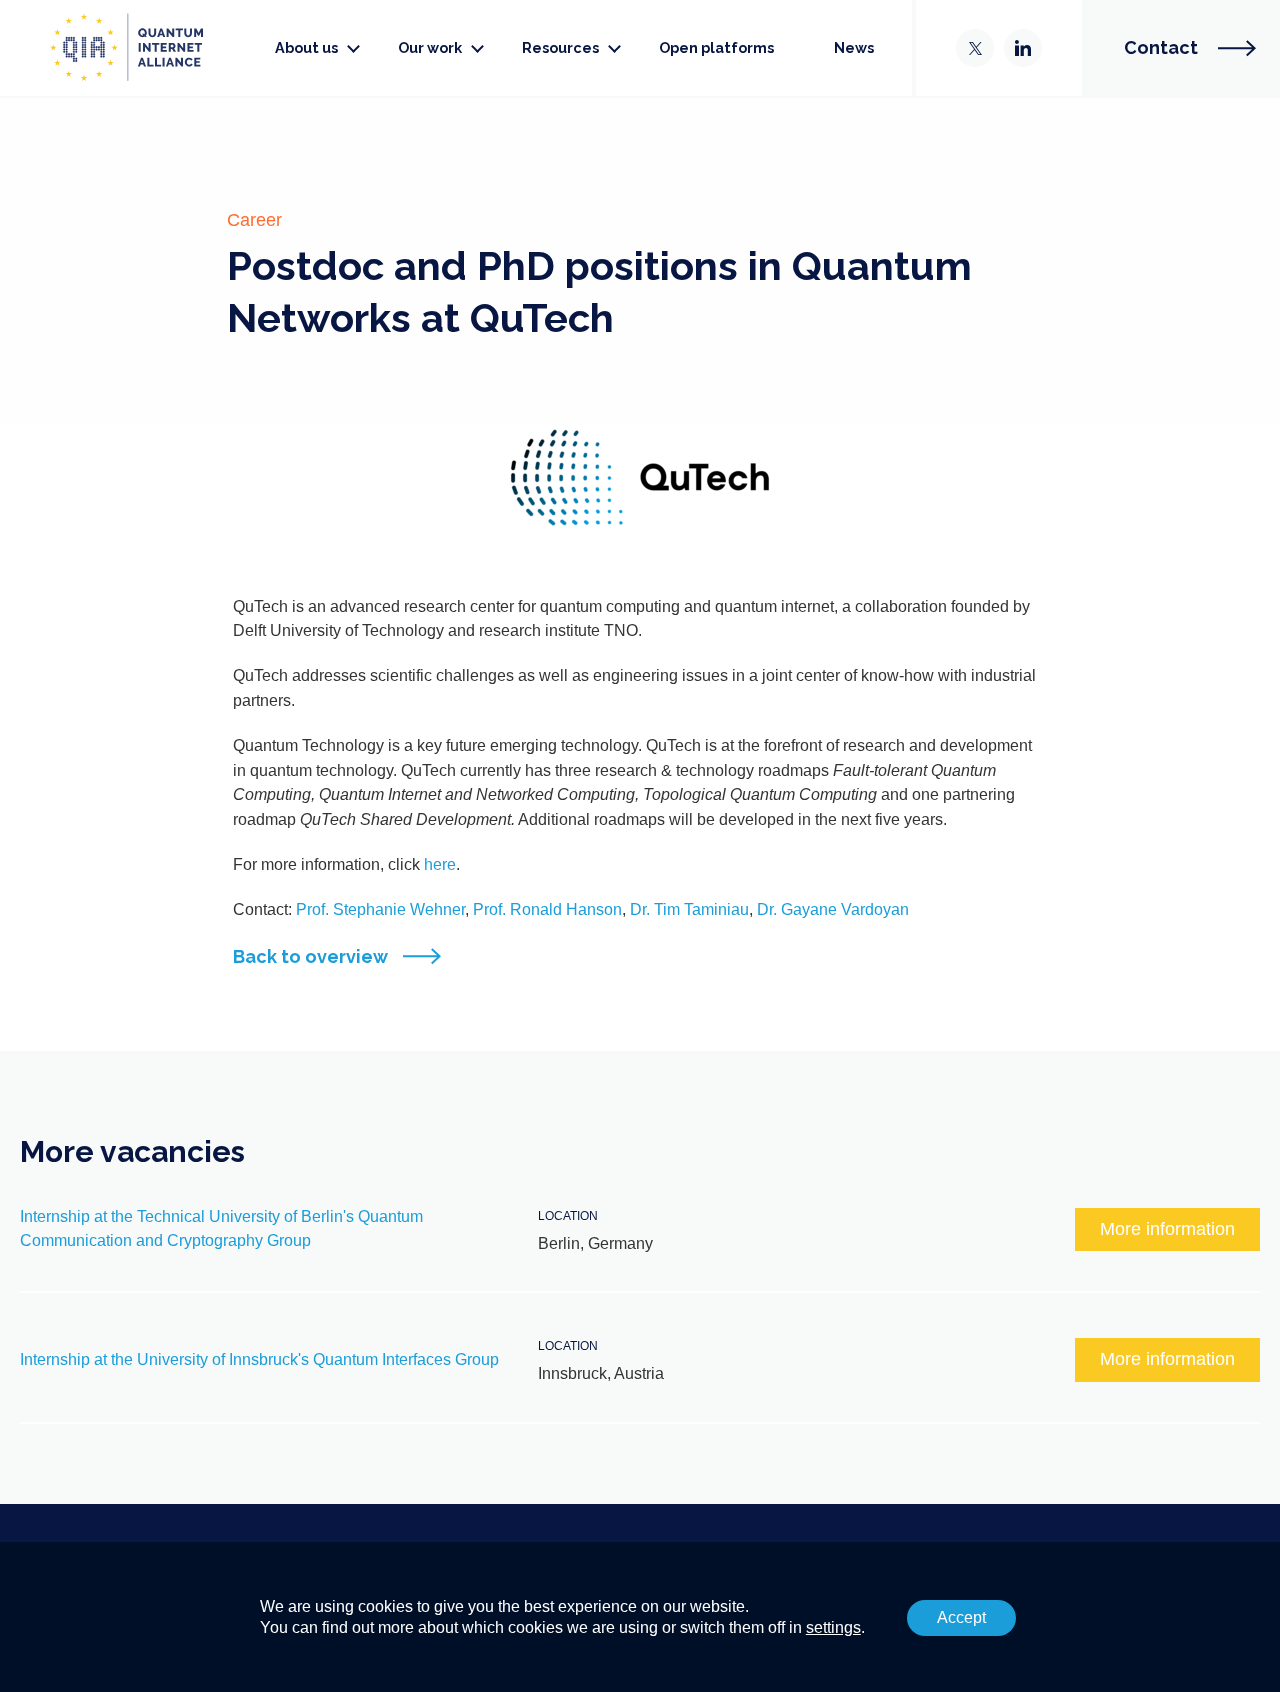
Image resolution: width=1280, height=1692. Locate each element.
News (854, 47)
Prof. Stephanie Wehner (380, 909)
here (440, 864)
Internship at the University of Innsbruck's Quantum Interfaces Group (259, 1359)
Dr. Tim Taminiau (689, 909)
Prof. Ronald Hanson (547, 909)
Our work (430, 47)
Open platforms (716, 47)
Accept (961, 1617)
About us (306, 47)
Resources (560, 47)
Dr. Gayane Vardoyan (831, 909)
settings (833, 1627)
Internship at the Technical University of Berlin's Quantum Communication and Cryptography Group (221, 1229)
